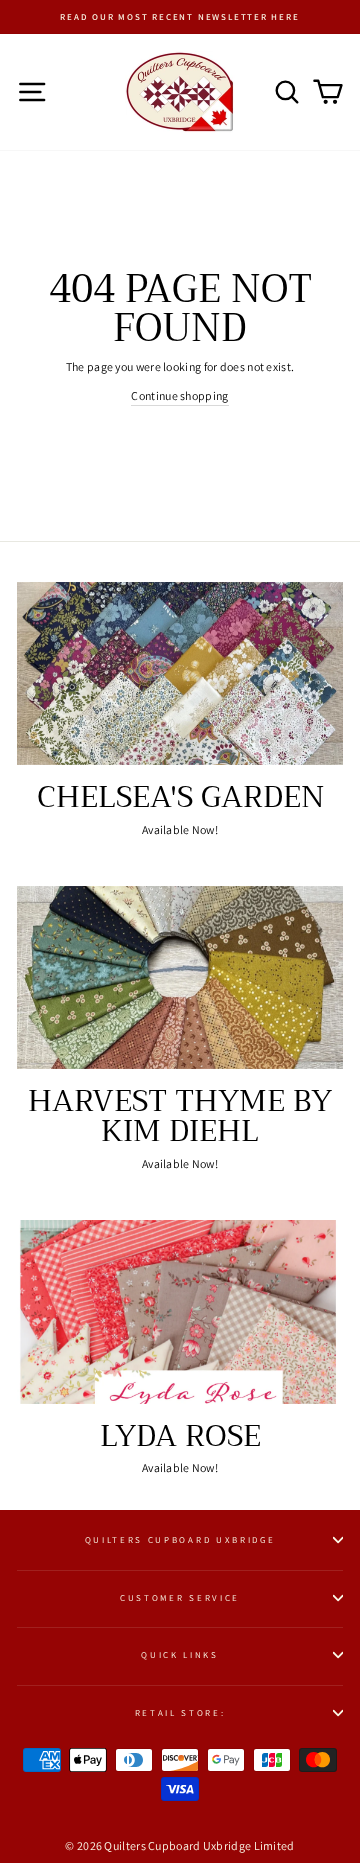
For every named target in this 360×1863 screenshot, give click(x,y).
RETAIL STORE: (180, 1713)
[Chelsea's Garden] (180, 673)
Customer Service (180, 1598)
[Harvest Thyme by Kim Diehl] (180, 977)
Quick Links (179, 1655)
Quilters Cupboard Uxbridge (180, 1540)
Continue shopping (179, 395)
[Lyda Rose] (180, 1311)
